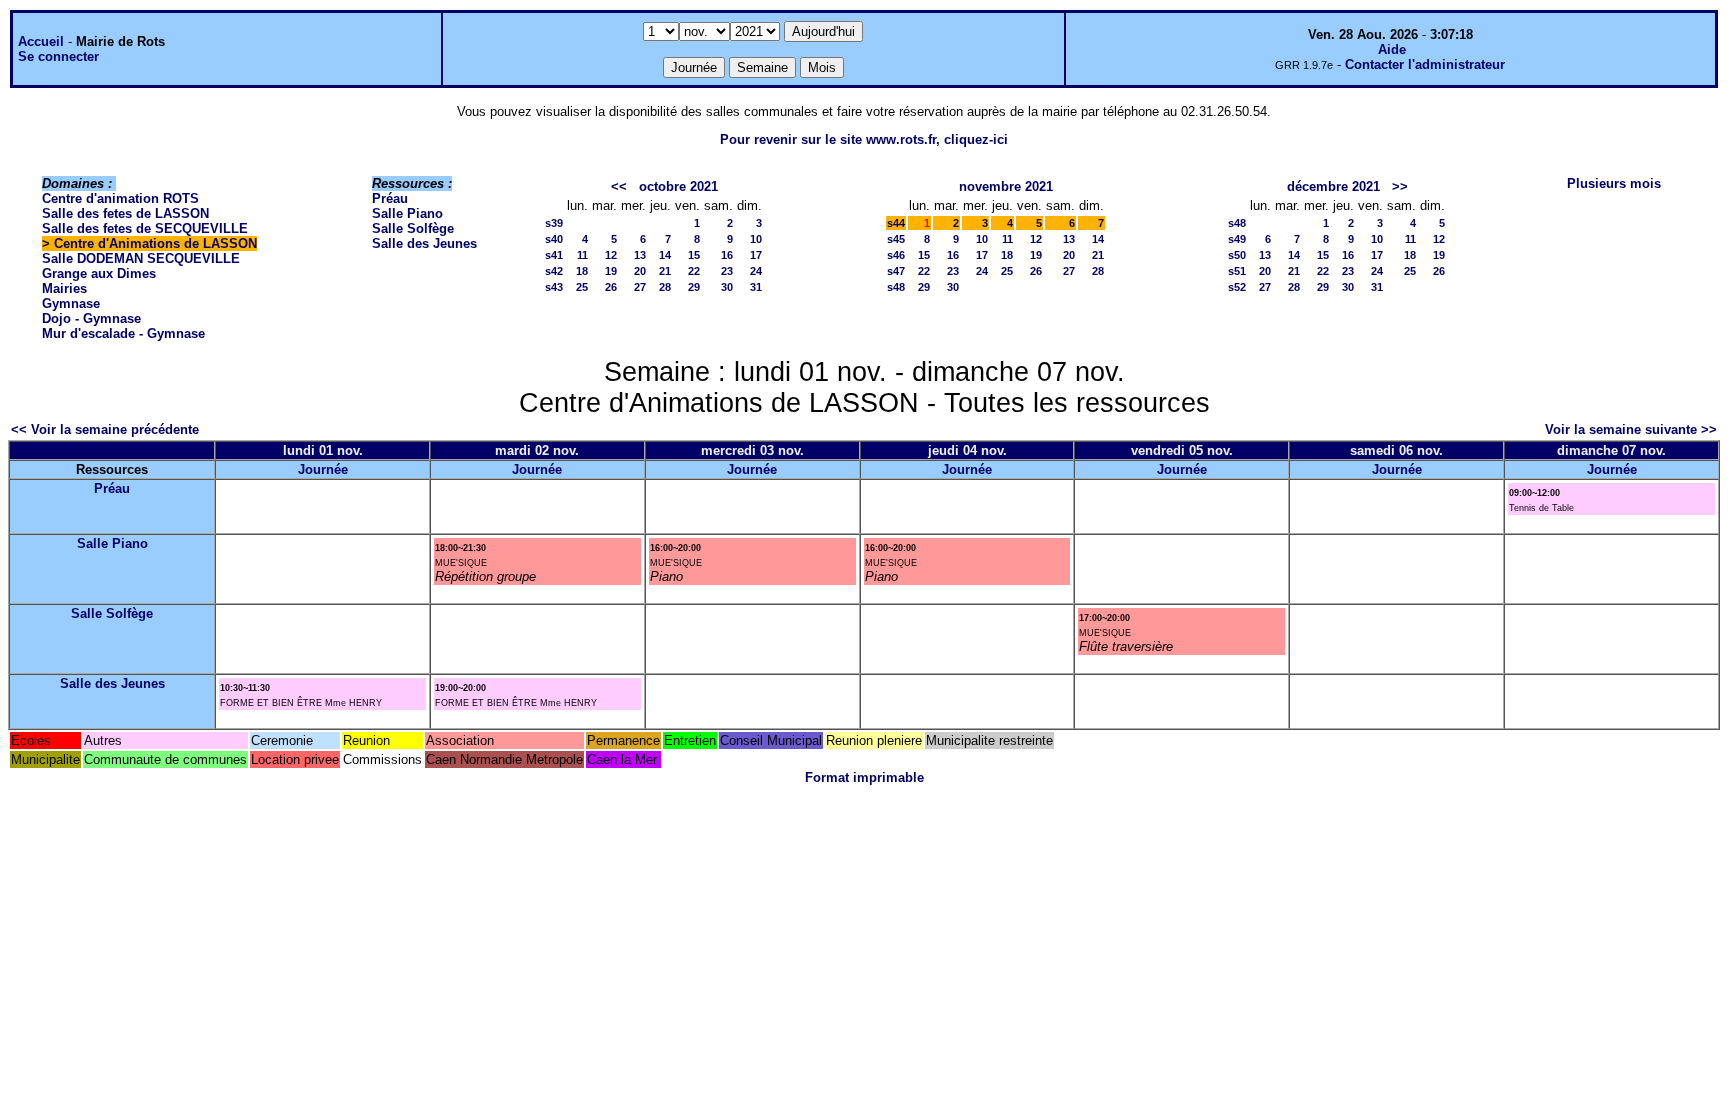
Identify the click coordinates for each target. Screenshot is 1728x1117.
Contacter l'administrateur (1425, 64)
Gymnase (71, 303)
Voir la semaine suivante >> (1631, 429)
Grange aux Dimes (99, 273)
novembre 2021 (1006, 186)
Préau (390, 198)
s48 (896, 287)
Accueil (41, 41)
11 (582, 255)
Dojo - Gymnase (91, 318)
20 (640, 271)
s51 (1237, 271)
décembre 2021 (1333, 186)
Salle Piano (407, 213)
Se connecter (58, 56)
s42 (554, 271)
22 (694, 271)
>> (1400, 186)
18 (582, 271)
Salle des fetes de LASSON (125, 213)
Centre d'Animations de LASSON (155, 243)
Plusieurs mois (1614, 183)
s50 (1237, 255)
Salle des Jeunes (424, 243)
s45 (896, 239)
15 (694, 255)
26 (611, 287)
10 (756, 239)
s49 (1237, 239)
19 (611, 271)
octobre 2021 (678, 186)
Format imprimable (864, 777)
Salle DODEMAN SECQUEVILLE (141, 258)
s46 (896, 255)
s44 (896, 223)
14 (665, 255)
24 (756, 271)
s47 (896, 271)
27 (640, 287)
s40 (554, 239)
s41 (554, 255)
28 (665, 287)
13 (640, 255)
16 (727, 255)
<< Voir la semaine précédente (105, 429)
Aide (1392, 49)
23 (727, 271)
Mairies (64, 288)
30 (727, 287)
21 (665, 271)
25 (582, 287)
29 (694, 287)
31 (756, 287)
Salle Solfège (413, 228)
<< (619, 186)
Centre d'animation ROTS (120, 198)
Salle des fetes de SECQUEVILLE (145, 228)
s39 (554, 223)
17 (756, 255)
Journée (323, 469)
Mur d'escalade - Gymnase (123, 333)
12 (611, 255)
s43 (554, 287)
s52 (1237, 287)
